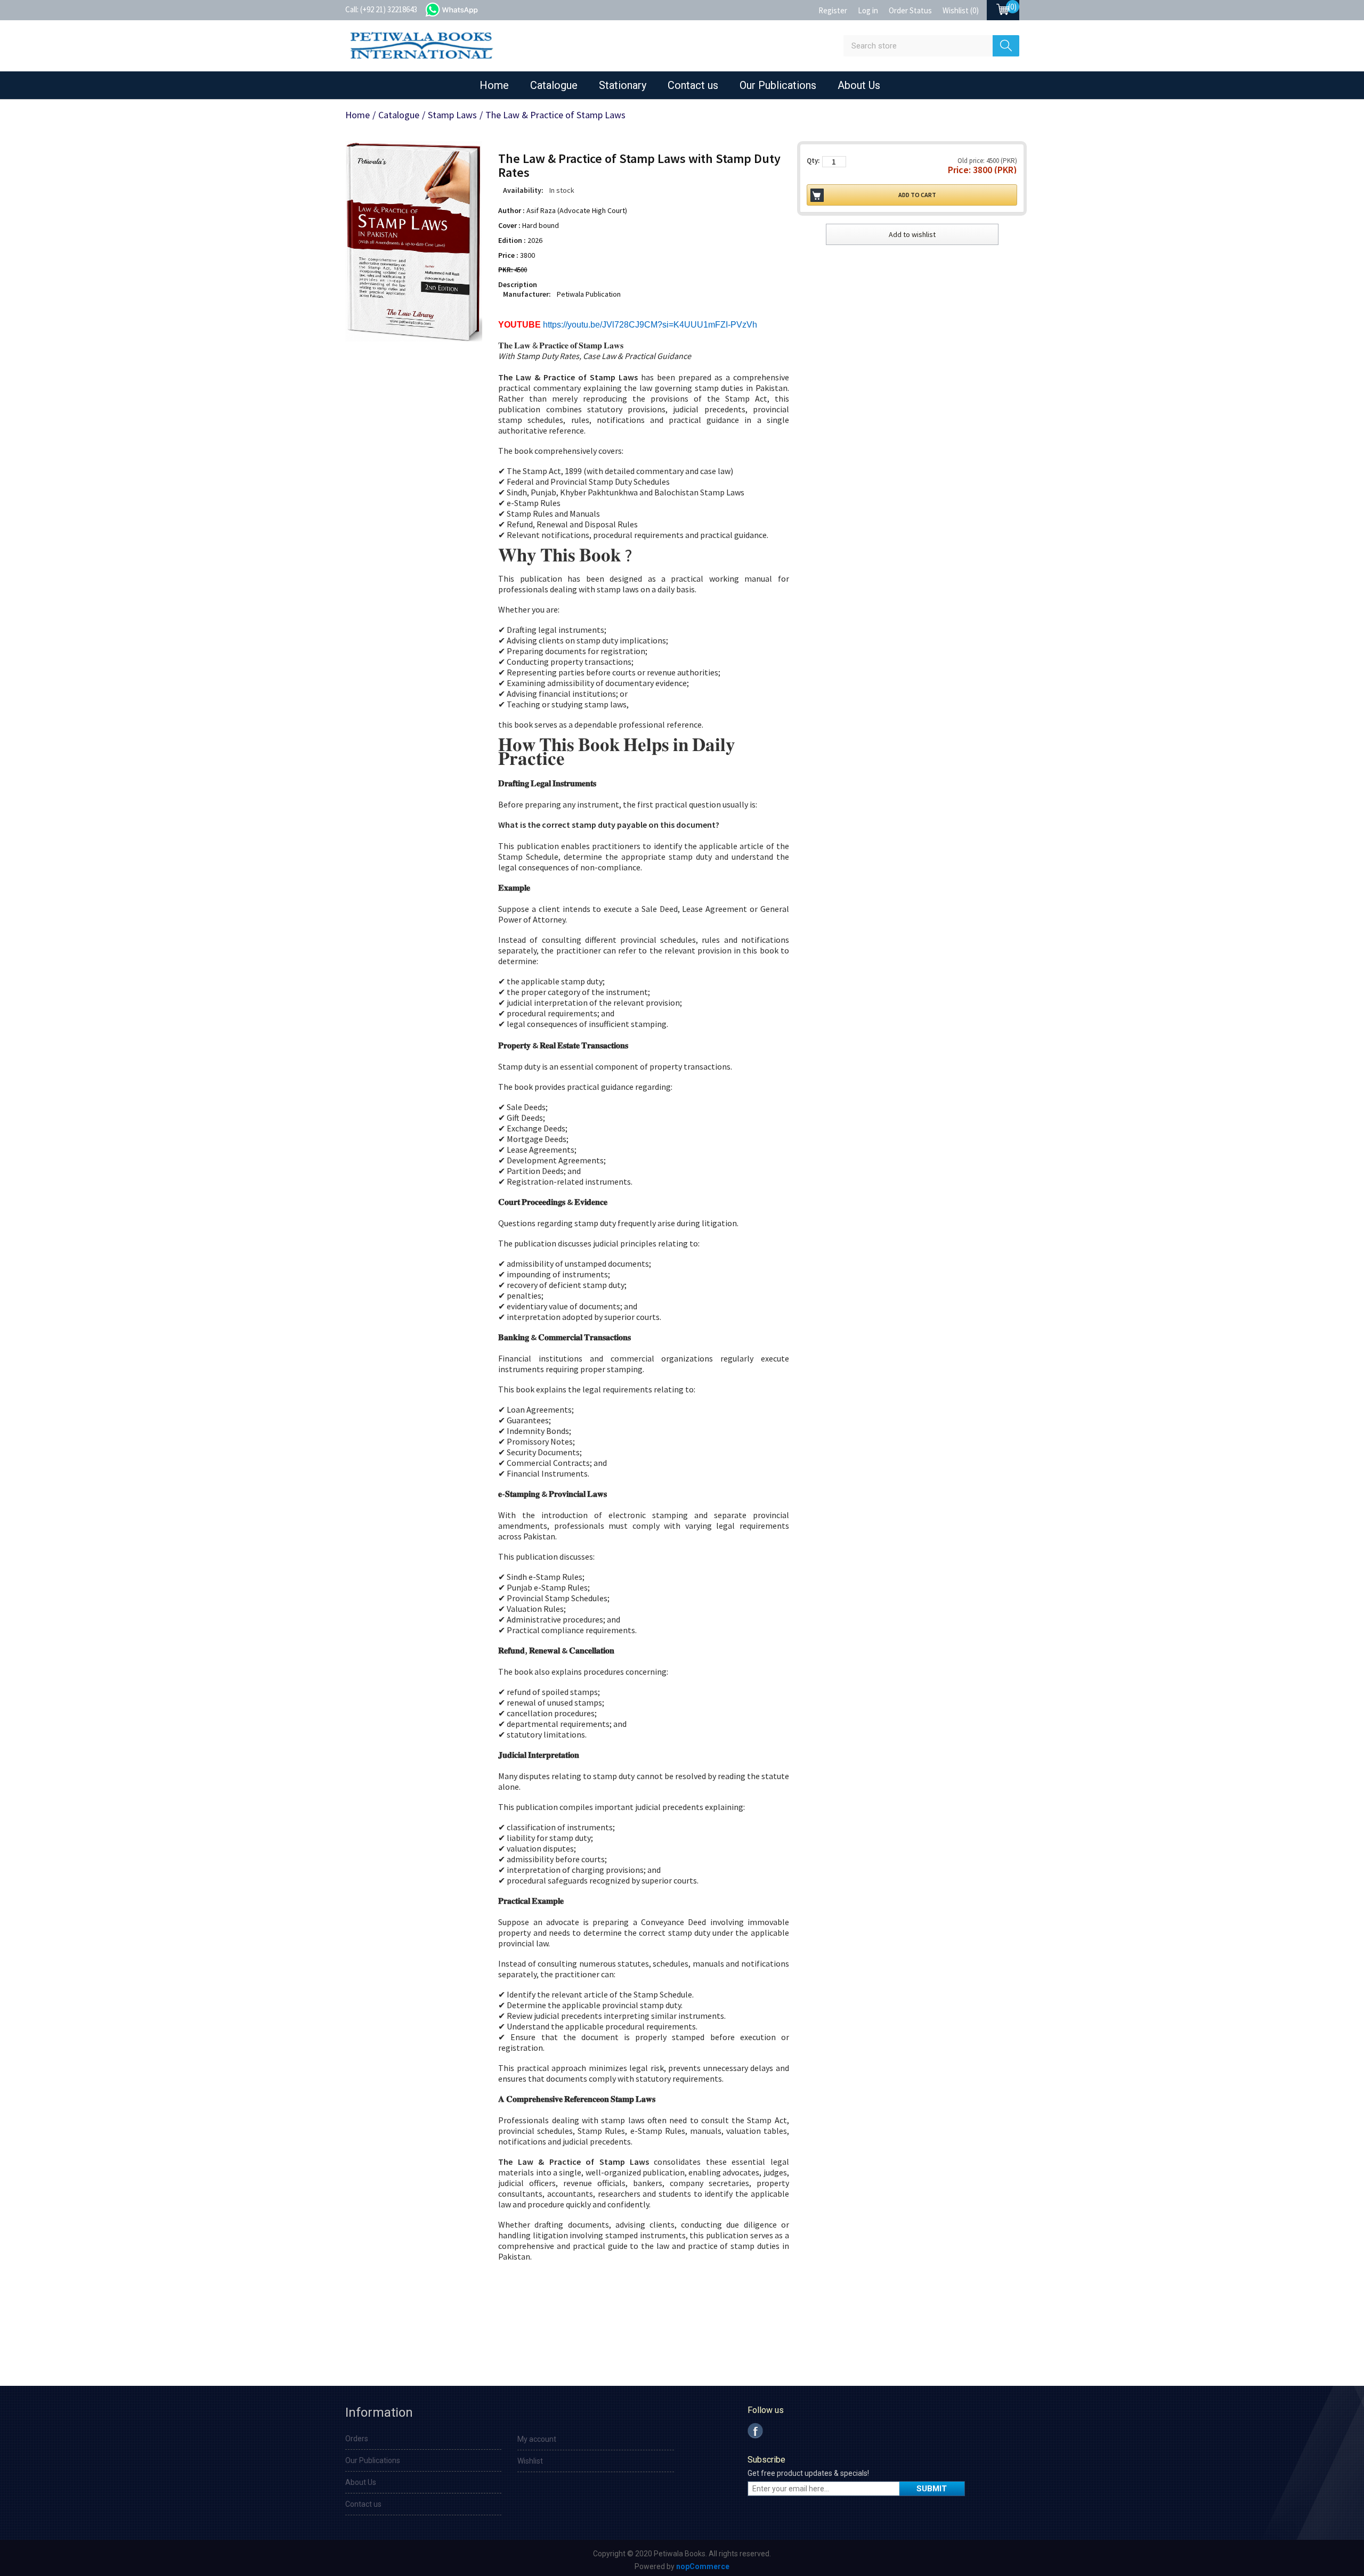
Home (494, 85)
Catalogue (554, 85)
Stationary (623, 85)
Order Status (910, 10)
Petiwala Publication (589, 294)
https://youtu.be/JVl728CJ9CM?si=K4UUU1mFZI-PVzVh (650, 325)
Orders (357, 2439)
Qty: (813, 161)
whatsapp (462, 9)
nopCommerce (703, 2566)
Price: (959, 170)
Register (833, 10)
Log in (868, 10)
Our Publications (778, 85)
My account (537, 2439)
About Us (859, 85)
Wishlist (530, 2461)
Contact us (693, 85)
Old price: (971, 161)
